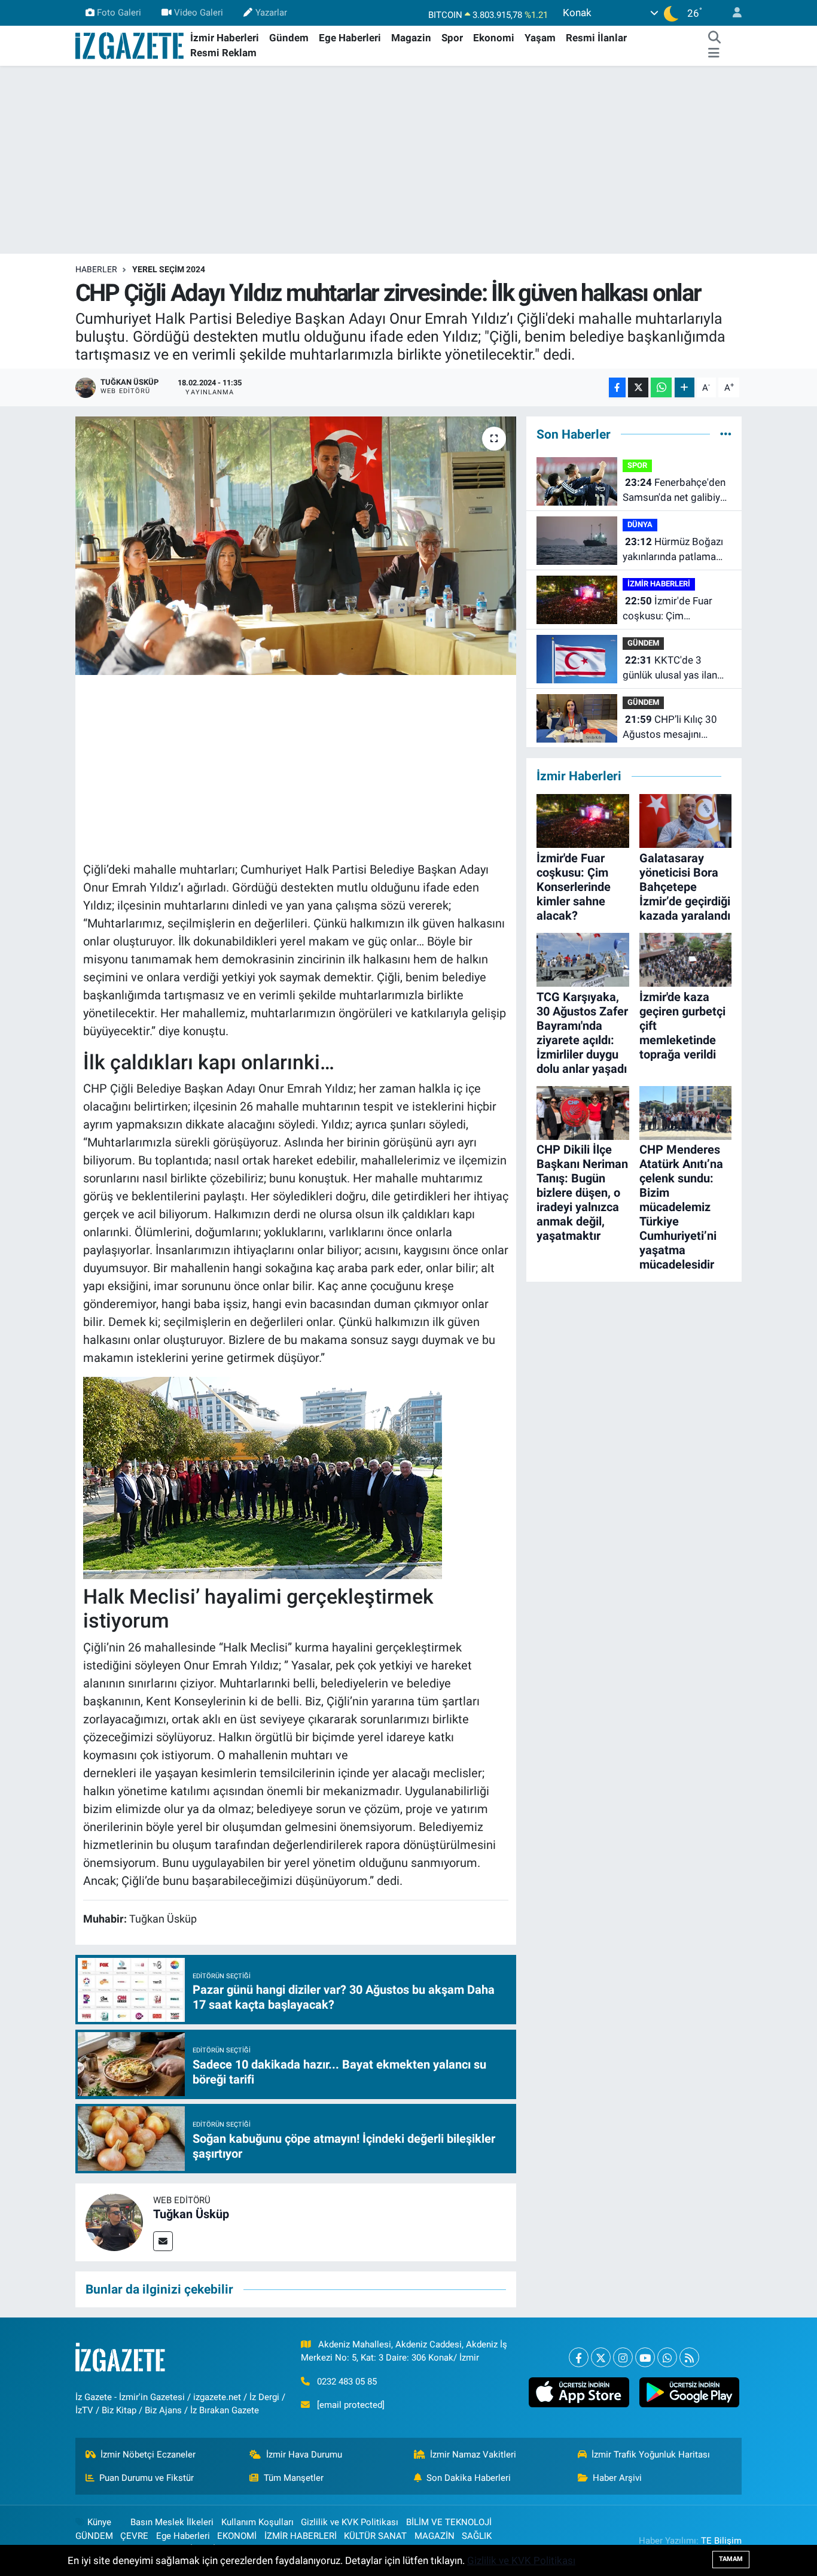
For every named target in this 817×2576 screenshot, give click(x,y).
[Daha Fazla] (685, 387)
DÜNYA (640, 524)
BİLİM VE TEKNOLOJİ (449, 2522)
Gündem (289, 38)
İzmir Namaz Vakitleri (473, 2455)
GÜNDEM (643, 643)
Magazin (411, 38)
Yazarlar (271, 13)
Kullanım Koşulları (257, 2522)
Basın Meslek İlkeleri (172, 2522)
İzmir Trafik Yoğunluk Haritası (651, 2455)
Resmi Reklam (223, 53)
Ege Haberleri (350, 38)
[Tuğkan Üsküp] (114, 2222)
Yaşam (540, 38)
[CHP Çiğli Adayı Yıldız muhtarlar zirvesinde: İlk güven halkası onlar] (296, 546)
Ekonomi (494, 38)
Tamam (731, 2559)
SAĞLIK (477, 2536)
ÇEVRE (134, 2536)
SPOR (637, 465)
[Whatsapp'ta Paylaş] (661, 387)
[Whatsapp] (667, 2357)
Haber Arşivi (617, 2478)
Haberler (96, 269)
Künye (99, 2522)
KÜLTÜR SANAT (375, 2536)
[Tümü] (726, 434)
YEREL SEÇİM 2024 (169, 269)
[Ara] (714, 38)
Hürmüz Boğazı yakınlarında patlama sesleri (673, 550)
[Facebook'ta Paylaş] (617, 387)
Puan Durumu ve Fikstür (147, 2478)
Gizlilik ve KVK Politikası (350, 2522)
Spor (452, 38)
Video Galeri (199, 13)
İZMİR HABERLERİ (659, 584)
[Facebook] (579, 2357)
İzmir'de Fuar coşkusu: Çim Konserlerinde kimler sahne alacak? (669, 609)
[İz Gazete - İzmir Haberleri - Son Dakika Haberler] (130, 45)
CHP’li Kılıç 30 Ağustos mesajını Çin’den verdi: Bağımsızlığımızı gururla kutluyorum (676, 728)
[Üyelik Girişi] (732, 13)
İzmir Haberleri (225, 38)
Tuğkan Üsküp (191, 2214)
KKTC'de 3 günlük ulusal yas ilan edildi (670, 669)
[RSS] (689, 2357)
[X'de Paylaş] (638, 387)
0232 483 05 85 (347, 2382)
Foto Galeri (119, 13)
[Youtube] (645, 2357)
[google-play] (689, 2392)
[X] (601, 2357)
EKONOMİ (237, 2536)
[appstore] (579, 2392)
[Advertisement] (408, 160)
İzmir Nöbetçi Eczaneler (148, 2455)
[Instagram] (623, 2357)
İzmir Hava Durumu (304, 2455)
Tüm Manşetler (294, 2478)
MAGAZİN (435, 2536)
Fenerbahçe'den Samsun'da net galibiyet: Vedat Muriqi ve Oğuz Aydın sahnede (677, 491)
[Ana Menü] (714, 53)
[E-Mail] (163, 2241)
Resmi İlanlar (596, 38)
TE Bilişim (721, 2541)
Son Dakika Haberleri (469, 2478)
